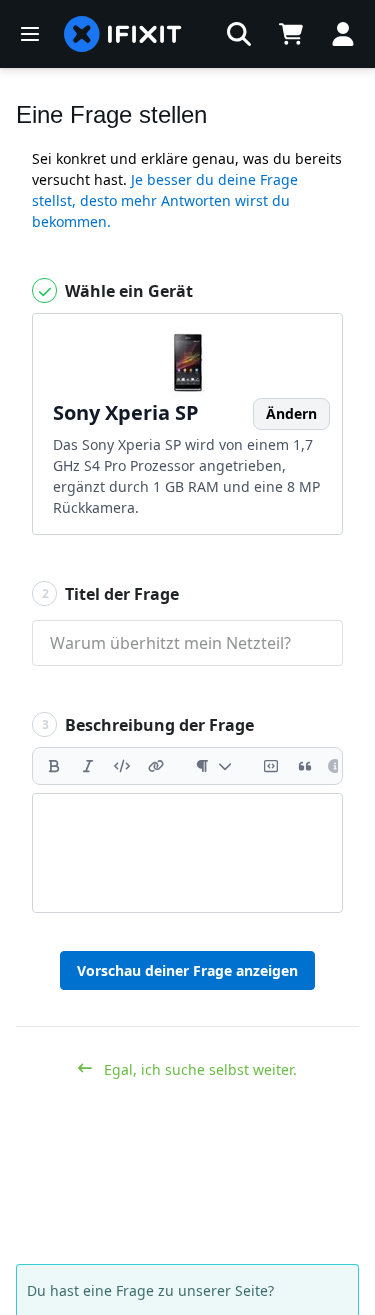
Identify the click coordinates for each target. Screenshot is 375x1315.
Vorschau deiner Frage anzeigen (187, 970)
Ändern (291, 413)
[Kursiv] (88, 766)
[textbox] (187, 853)
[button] (239, 34)
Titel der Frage (111, 594)
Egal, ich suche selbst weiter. (198, 1069)
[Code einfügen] (122, 766)
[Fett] (54, 766)
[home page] (123, 34)
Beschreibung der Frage (148, 725)
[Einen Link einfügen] (156, 766)
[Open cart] (291, 34)
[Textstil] (213, 766)
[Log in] (343, 34)
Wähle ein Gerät (127, 291)
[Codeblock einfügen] (271, 766)
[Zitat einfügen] (305, 766)
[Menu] (30, 34)
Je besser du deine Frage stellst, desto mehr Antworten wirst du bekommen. (165, 200)
